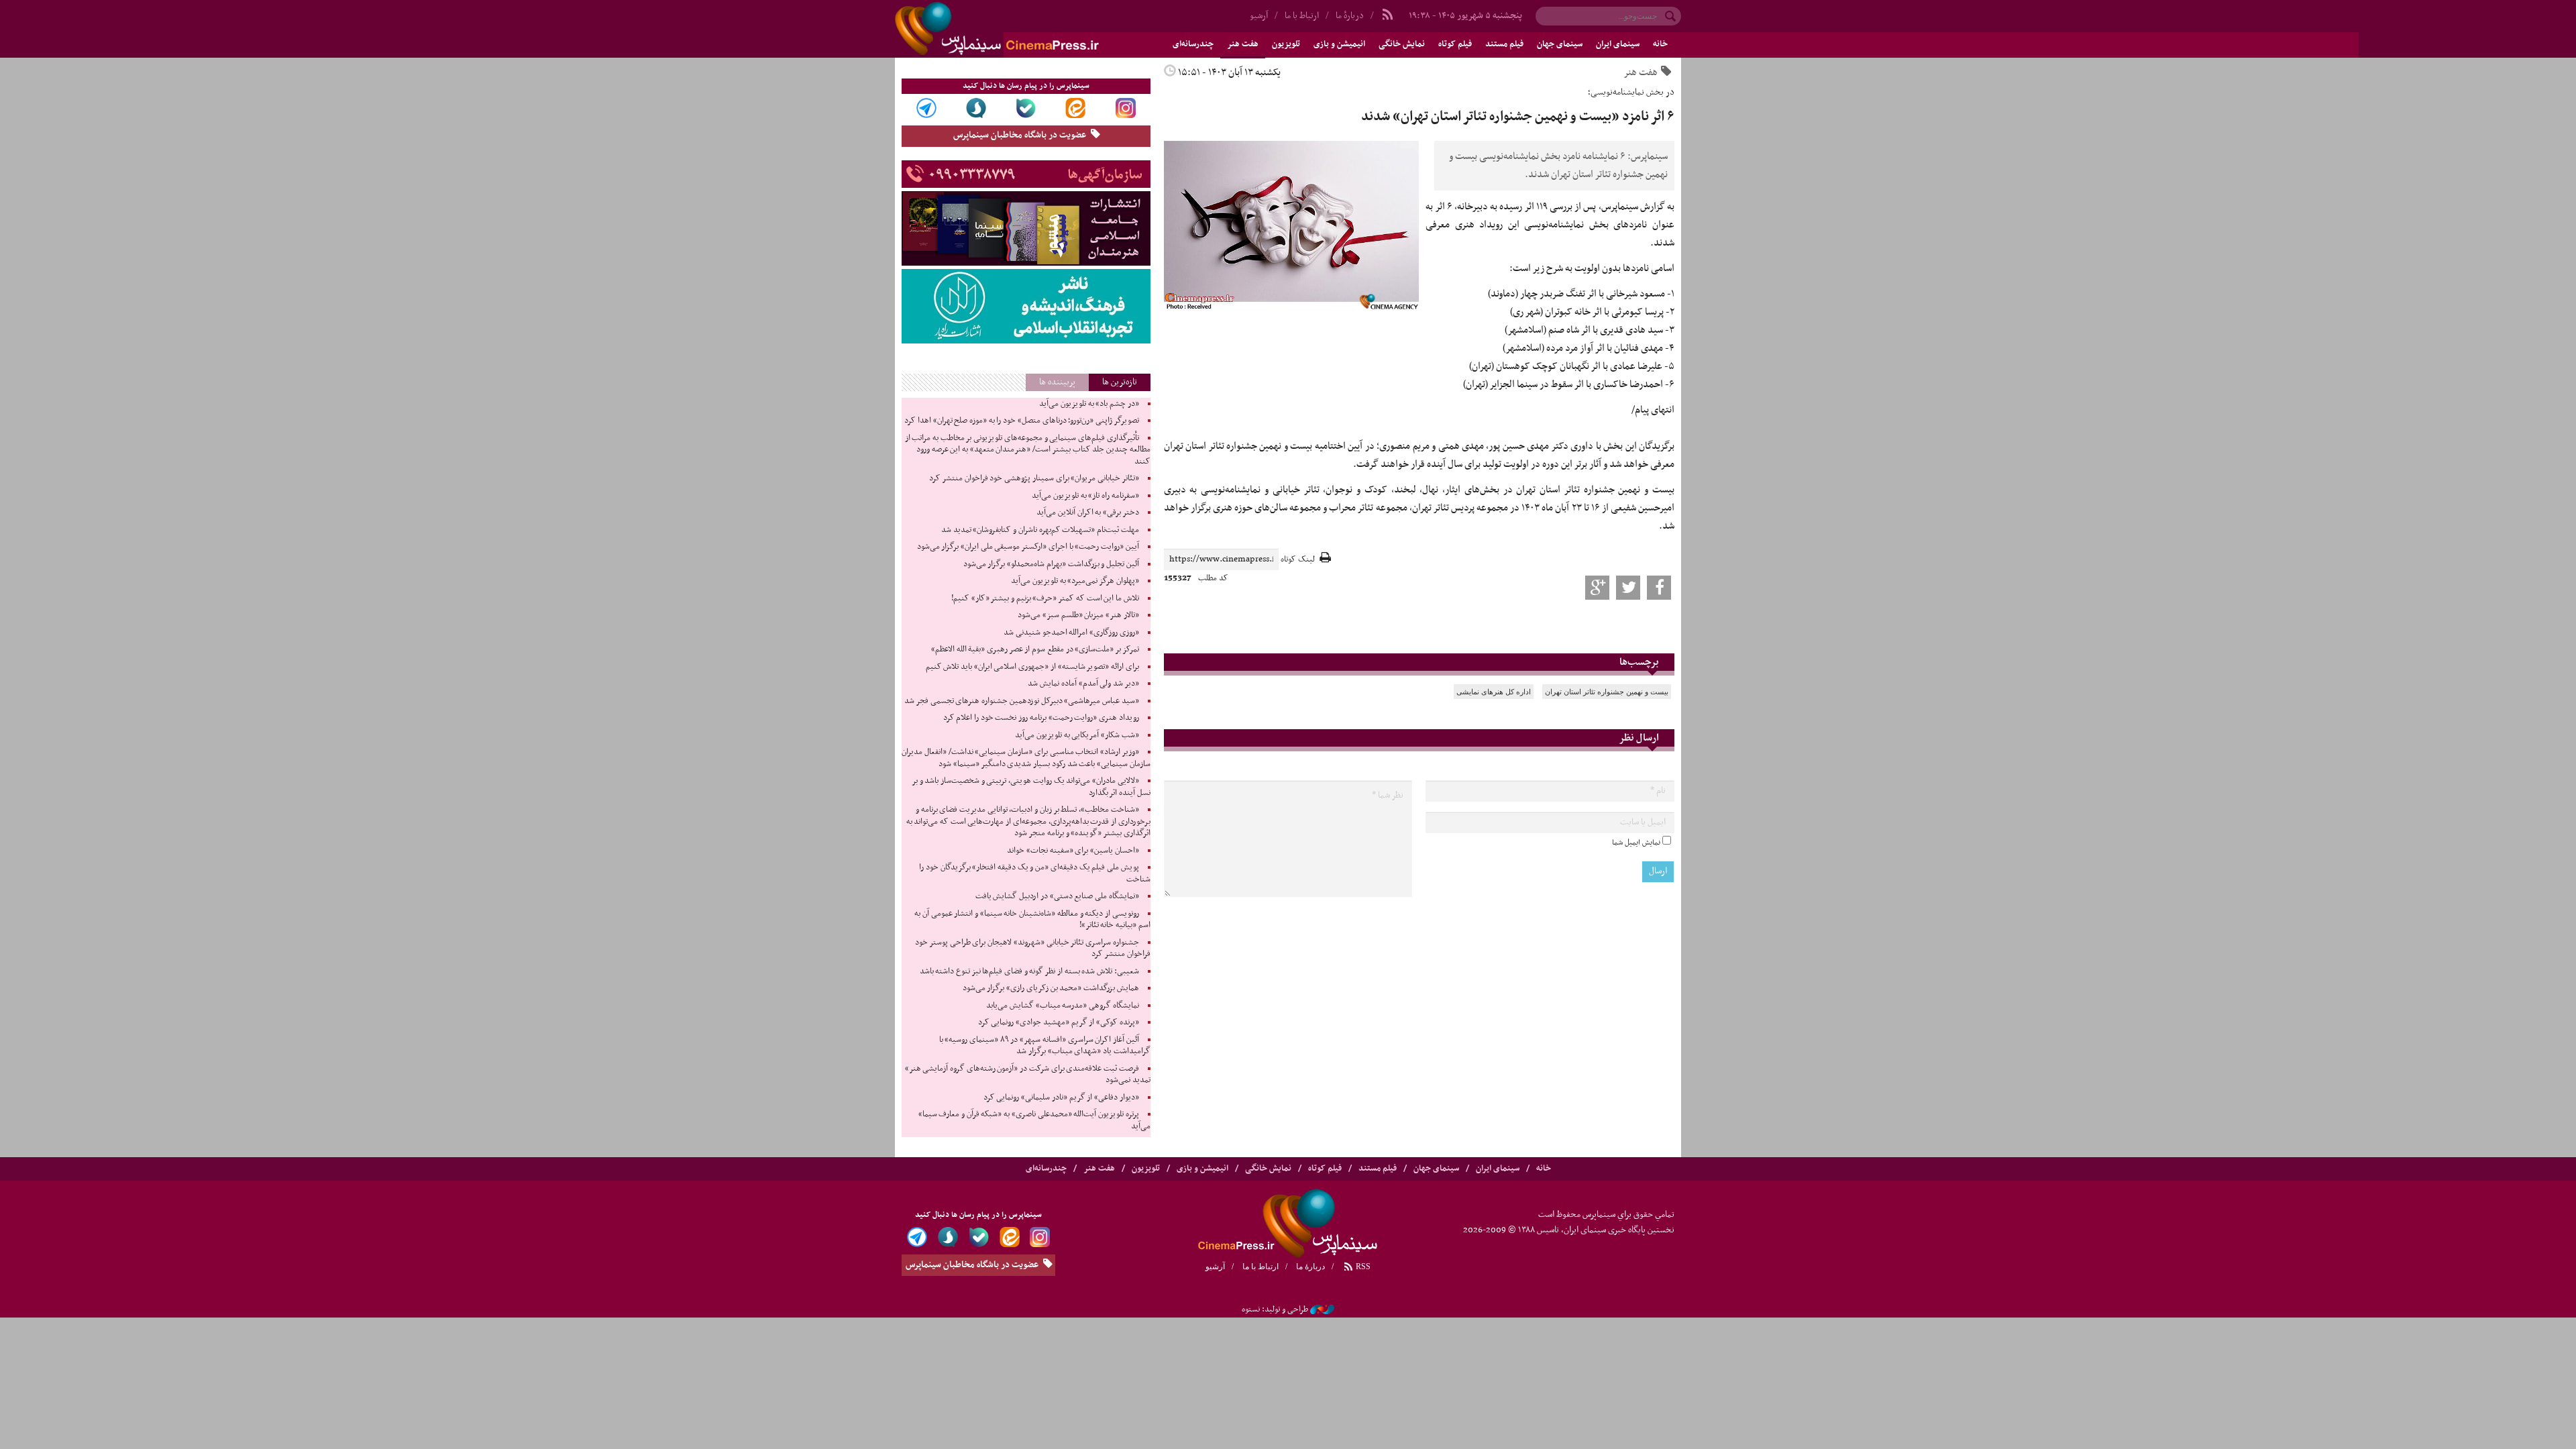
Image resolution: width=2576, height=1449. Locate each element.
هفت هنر (1243, 44)
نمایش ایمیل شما (1636, 843)
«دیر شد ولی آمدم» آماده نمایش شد (1083, 684)
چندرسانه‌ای (1193, 44)
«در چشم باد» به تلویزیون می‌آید (1089, 404)
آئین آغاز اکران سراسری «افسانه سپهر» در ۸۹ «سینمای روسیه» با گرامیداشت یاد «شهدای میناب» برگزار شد (1045, 1046)
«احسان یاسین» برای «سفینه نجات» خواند (1073, 851)
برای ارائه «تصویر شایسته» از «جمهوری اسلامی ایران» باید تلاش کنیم (1032, 667)
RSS (1362, 1267)
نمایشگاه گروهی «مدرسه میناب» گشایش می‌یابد (1063, 1006)
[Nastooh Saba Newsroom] (1322, 1309)
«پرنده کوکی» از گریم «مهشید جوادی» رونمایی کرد (1059, 1022)
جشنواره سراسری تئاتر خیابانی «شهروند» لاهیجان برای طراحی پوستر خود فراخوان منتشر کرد (1032, 949)
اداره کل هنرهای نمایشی (1494, 692)
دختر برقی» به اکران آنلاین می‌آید (1088, 513)
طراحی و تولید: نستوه (1275, 1309)
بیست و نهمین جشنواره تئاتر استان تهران (1607, 692)
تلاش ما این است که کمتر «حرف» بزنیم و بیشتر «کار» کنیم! (1045, 598)
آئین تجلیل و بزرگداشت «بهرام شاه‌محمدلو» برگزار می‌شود (1051, 564)
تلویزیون (1286, 44)
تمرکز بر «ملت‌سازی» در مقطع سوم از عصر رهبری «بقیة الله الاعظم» (1035, 649)
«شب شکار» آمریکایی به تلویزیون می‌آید (1077, 735)
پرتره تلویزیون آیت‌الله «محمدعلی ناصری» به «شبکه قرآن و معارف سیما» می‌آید (1034, 1120)
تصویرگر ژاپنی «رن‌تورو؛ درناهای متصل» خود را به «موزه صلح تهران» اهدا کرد (1021, 421)
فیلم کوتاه (1455, 44)
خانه (1660, 44)
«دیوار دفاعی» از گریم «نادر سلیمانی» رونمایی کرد (1061, 1097)
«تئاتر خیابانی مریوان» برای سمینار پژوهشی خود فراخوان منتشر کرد (1034, 478)
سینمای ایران (1618, 44)
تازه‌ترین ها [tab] (1120, 382)
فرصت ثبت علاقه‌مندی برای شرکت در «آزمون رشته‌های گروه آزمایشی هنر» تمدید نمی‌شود (1028, 1075)
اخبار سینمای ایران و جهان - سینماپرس (1029, 29)
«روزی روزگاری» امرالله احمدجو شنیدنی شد (1071, 633)
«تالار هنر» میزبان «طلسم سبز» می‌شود (1078, 615)
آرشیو (1259, 16)
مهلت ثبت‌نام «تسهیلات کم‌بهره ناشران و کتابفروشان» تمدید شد (1040, 530)
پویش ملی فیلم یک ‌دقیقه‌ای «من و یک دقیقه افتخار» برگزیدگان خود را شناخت (1034, 873)
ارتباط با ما (1302, 16)
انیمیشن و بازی (1339, 44)
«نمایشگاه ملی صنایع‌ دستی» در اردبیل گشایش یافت (1057, 896)
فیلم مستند (1504, 44)
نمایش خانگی (1402, 44)
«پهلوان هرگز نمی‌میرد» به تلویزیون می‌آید (1075, 581)
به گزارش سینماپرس (1638, 207)
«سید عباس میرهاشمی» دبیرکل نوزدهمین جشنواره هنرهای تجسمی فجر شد (1021, 701)
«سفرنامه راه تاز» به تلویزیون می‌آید (1085, 496)
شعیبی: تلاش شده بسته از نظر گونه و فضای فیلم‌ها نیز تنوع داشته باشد (1029, 971)
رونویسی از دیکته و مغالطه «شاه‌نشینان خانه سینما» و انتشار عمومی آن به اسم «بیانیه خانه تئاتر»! (1032, 920)
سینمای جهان (1560, 44)
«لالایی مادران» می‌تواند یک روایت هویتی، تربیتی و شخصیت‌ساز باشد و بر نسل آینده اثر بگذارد (1031, 787)
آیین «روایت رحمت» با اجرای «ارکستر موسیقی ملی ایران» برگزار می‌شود (1028, 547)
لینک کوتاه (1298, 560)
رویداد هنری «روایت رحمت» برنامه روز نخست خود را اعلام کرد (1041, 718)
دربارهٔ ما (1350, 16)
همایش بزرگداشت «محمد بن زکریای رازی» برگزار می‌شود (1051, 988)
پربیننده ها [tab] (1057, 382)
